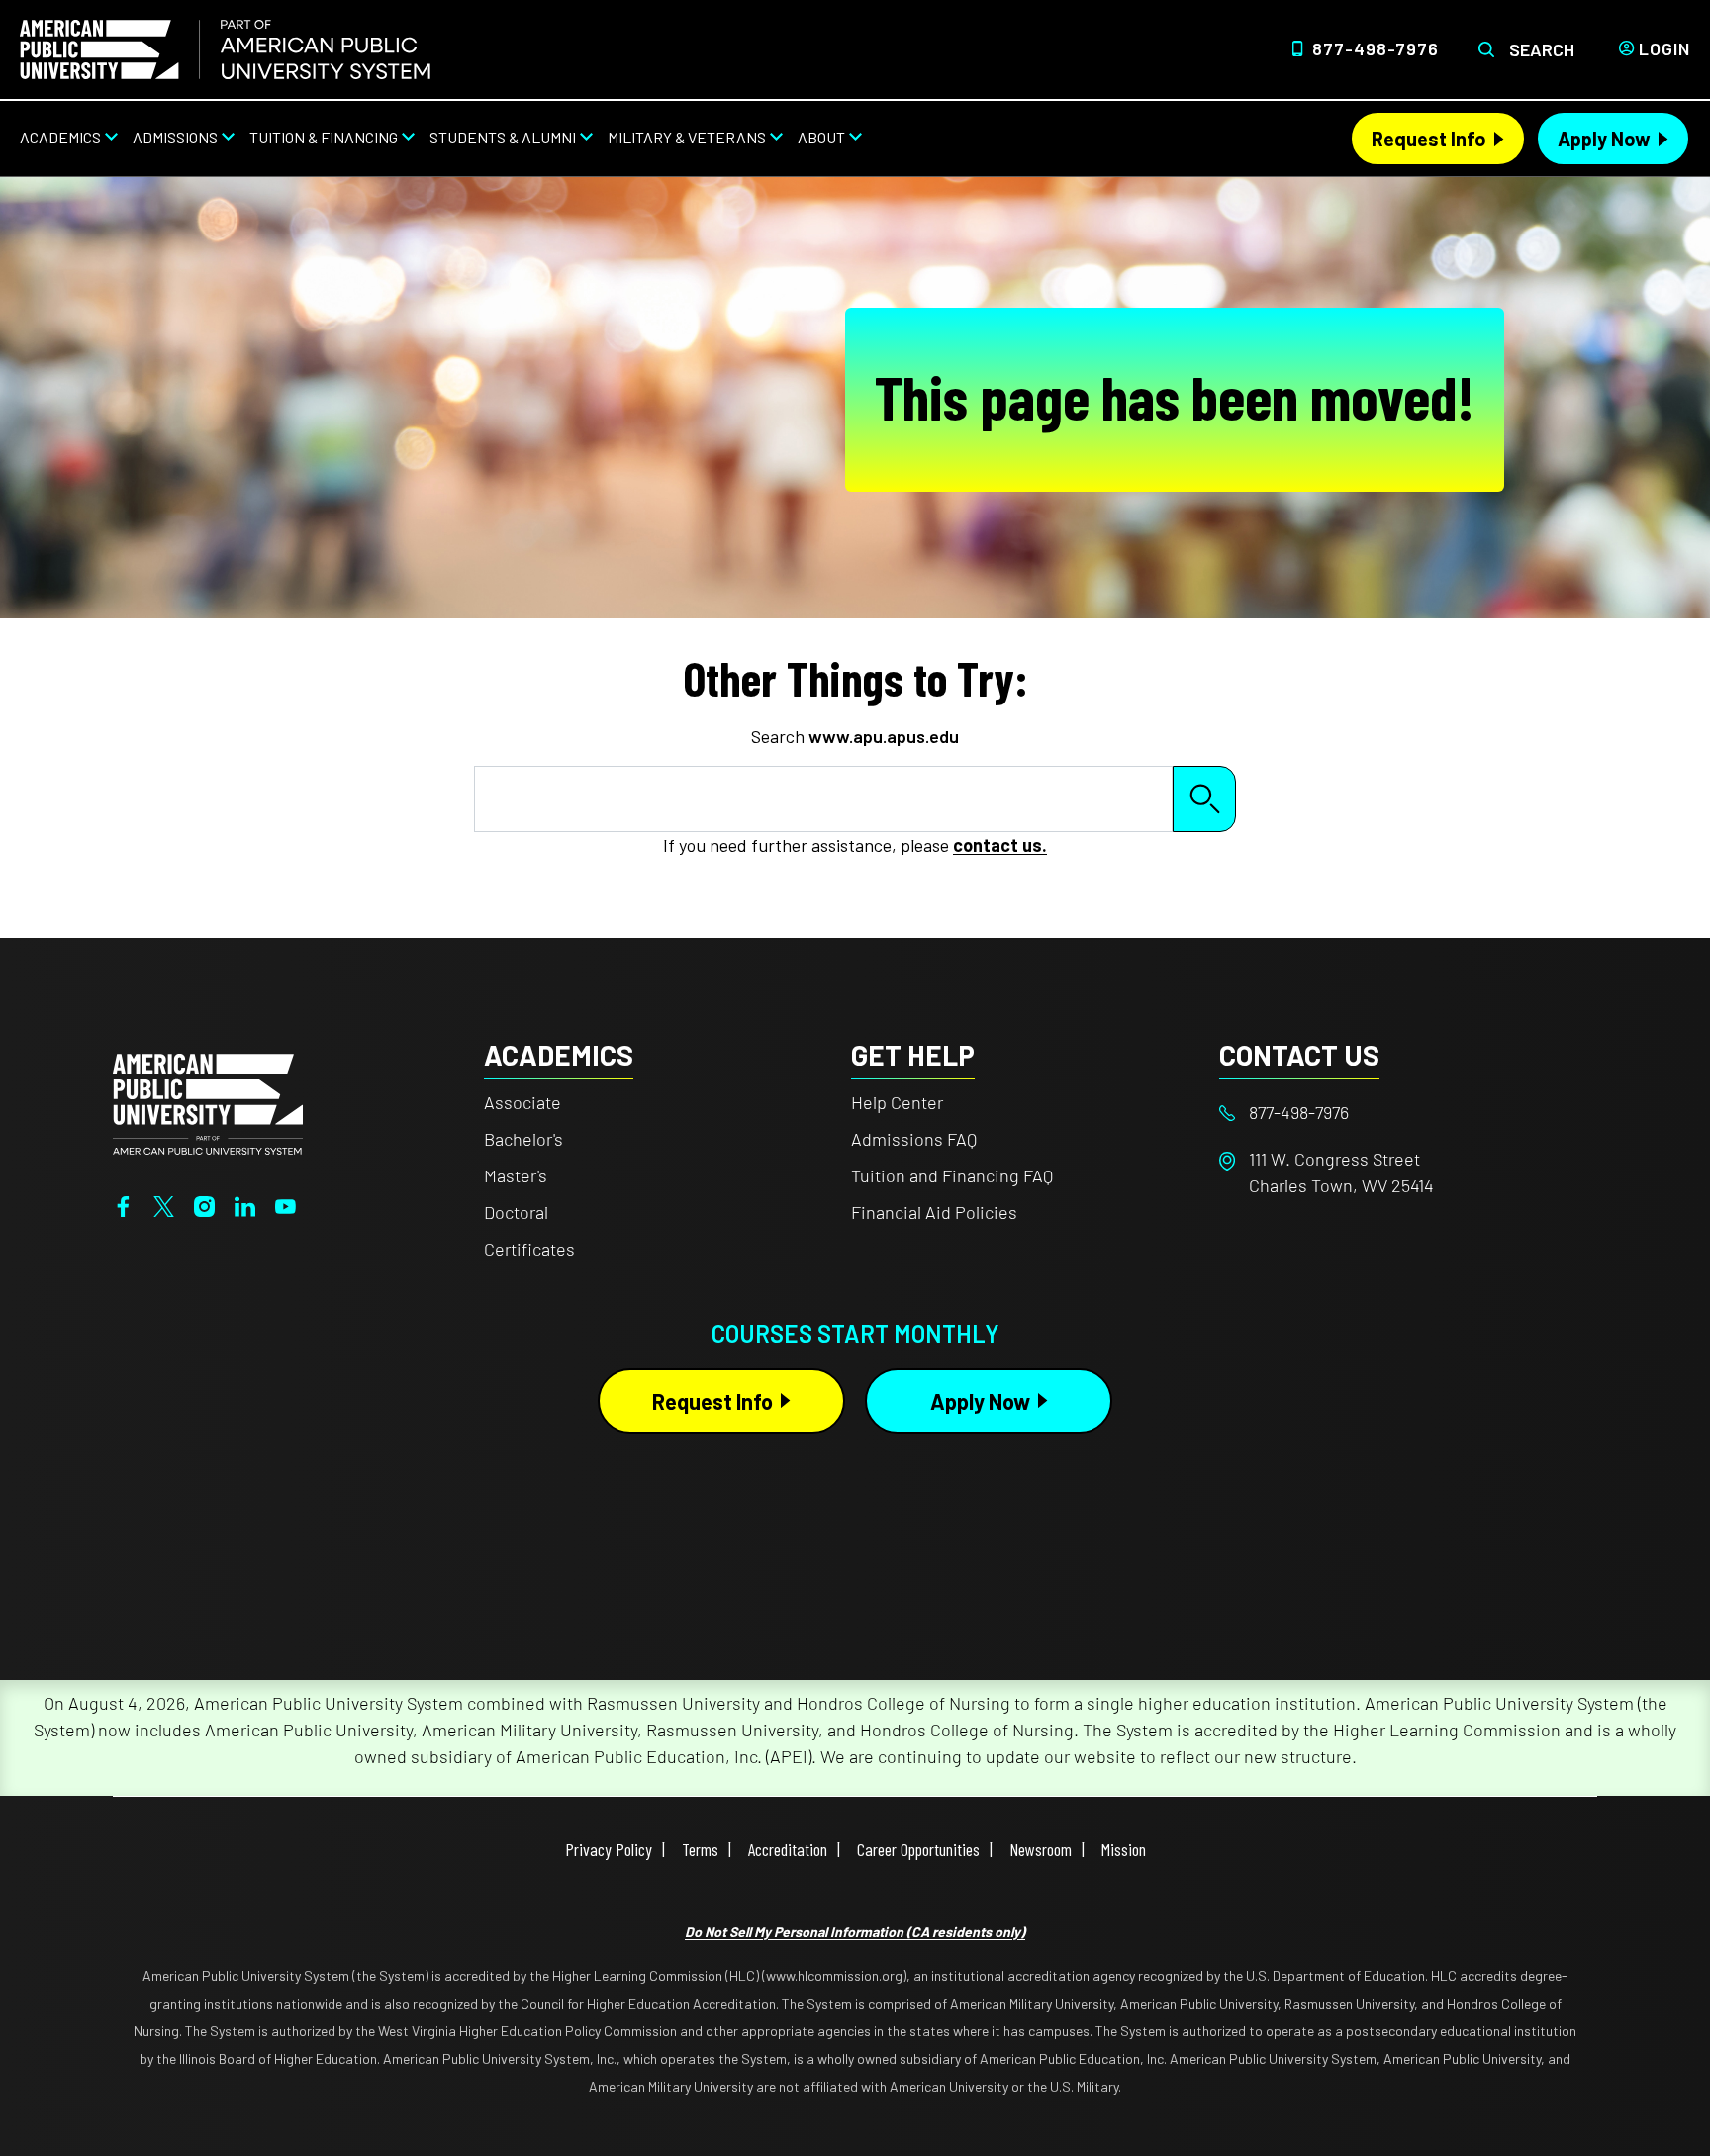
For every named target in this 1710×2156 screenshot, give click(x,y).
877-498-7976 (1376, 48)
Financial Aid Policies (934, 1212)
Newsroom (1041, 1849)
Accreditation (788, 1849)
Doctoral (516, 1212)
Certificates (529, 1249)
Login (1664, 48)
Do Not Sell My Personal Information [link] (855, 1932)
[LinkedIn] (245, 1204)
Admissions (175, 137)
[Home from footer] (208, 1102)
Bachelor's (523, 1139)
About (821, 137)
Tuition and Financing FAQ (952, 1175)
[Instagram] (204, 1204)
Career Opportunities (918, 1849)
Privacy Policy (609, 1849)
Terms (700, 1849)
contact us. (1000, 845)
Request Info (1429, 139)
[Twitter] (164, 1204)
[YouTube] (285, 1204)
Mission (1124, 1849)
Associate (522, 1102)
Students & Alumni (503, 137)
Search (1542, 49)
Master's (516, 1175)
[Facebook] (123, 1204)
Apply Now (1604, 139)
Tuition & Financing (324, 137)
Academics (60, 137)
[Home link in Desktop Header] (225, 49)
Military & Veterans (687, 137)
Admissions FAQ (914, 1139)
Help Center (897, 1102)
